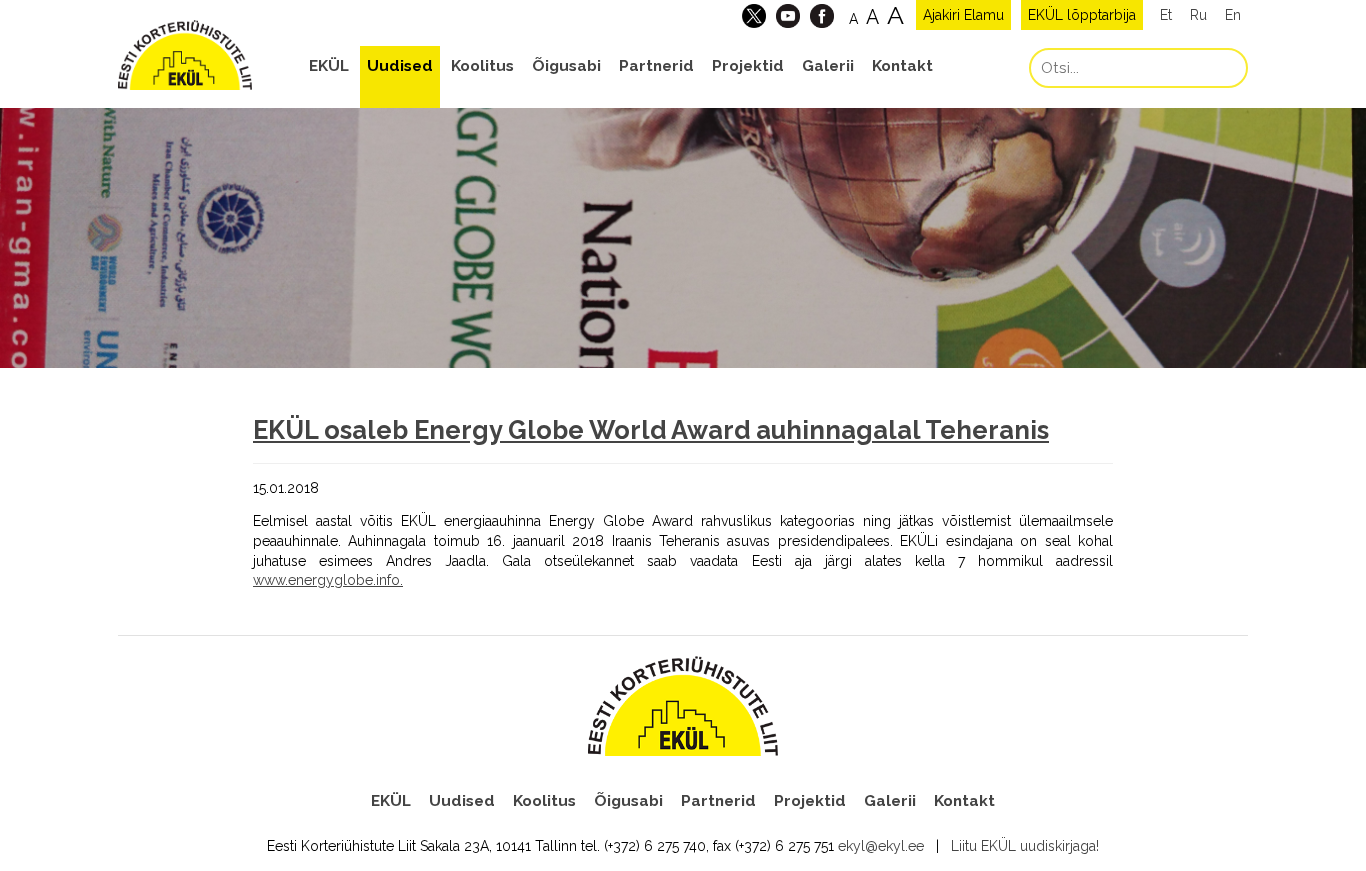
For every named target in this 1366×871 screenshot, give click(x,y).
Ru (1198, 15)
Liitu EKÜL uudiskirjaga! (1025, 846)
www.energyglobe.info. (328, 580)
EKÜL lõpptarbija (1082, 15)
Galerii (828, 66)
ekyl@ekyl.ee (881, 846)
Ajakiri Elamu (963, 15)
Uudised (400, 66)
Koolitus (482, 66)
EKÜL (329, 66)
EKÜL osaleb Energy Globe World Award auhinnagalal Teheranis (651, 430)
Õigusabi (566, 66)
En (1233, 15)
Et (1166, 15)
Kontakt (902, 66)
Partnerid (656, 66)
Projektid (748, 66)
